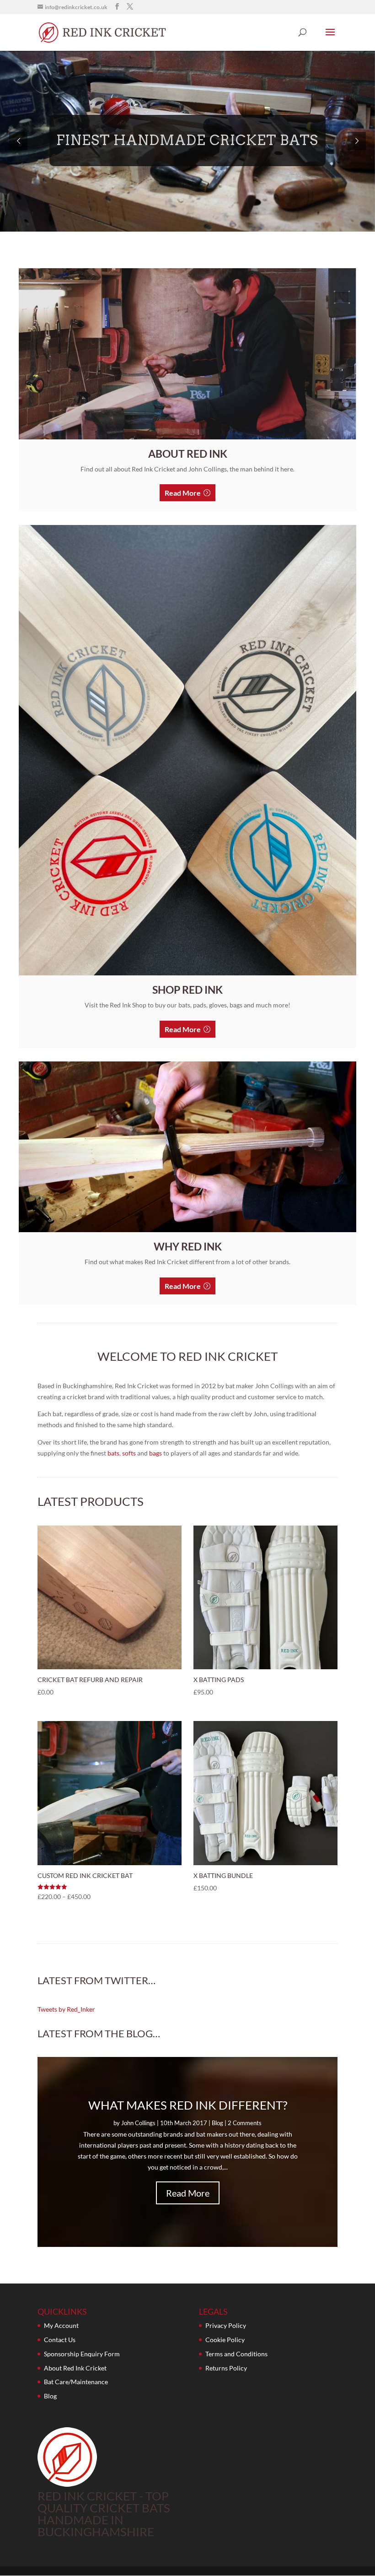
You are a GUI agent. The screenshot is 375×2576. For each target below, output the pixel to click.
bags (155, 1453)
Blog (217, 2123)
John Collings (138, 2123)
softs (129, 1453)
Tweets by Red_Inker (66, 2009)
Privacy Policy (226, 2325)
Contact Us (60, 2340)
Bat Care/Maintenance (76, 2382)
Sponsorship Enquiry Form (82, 2354)
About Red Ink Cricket (75, 2368)
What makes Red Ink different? (188, 2105)
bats (113, 1453)
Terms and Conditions (236, 2354)
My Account (61, 2325)
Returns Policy (226, 2368)
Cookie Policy (225, 2340)
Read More (183, 493)
